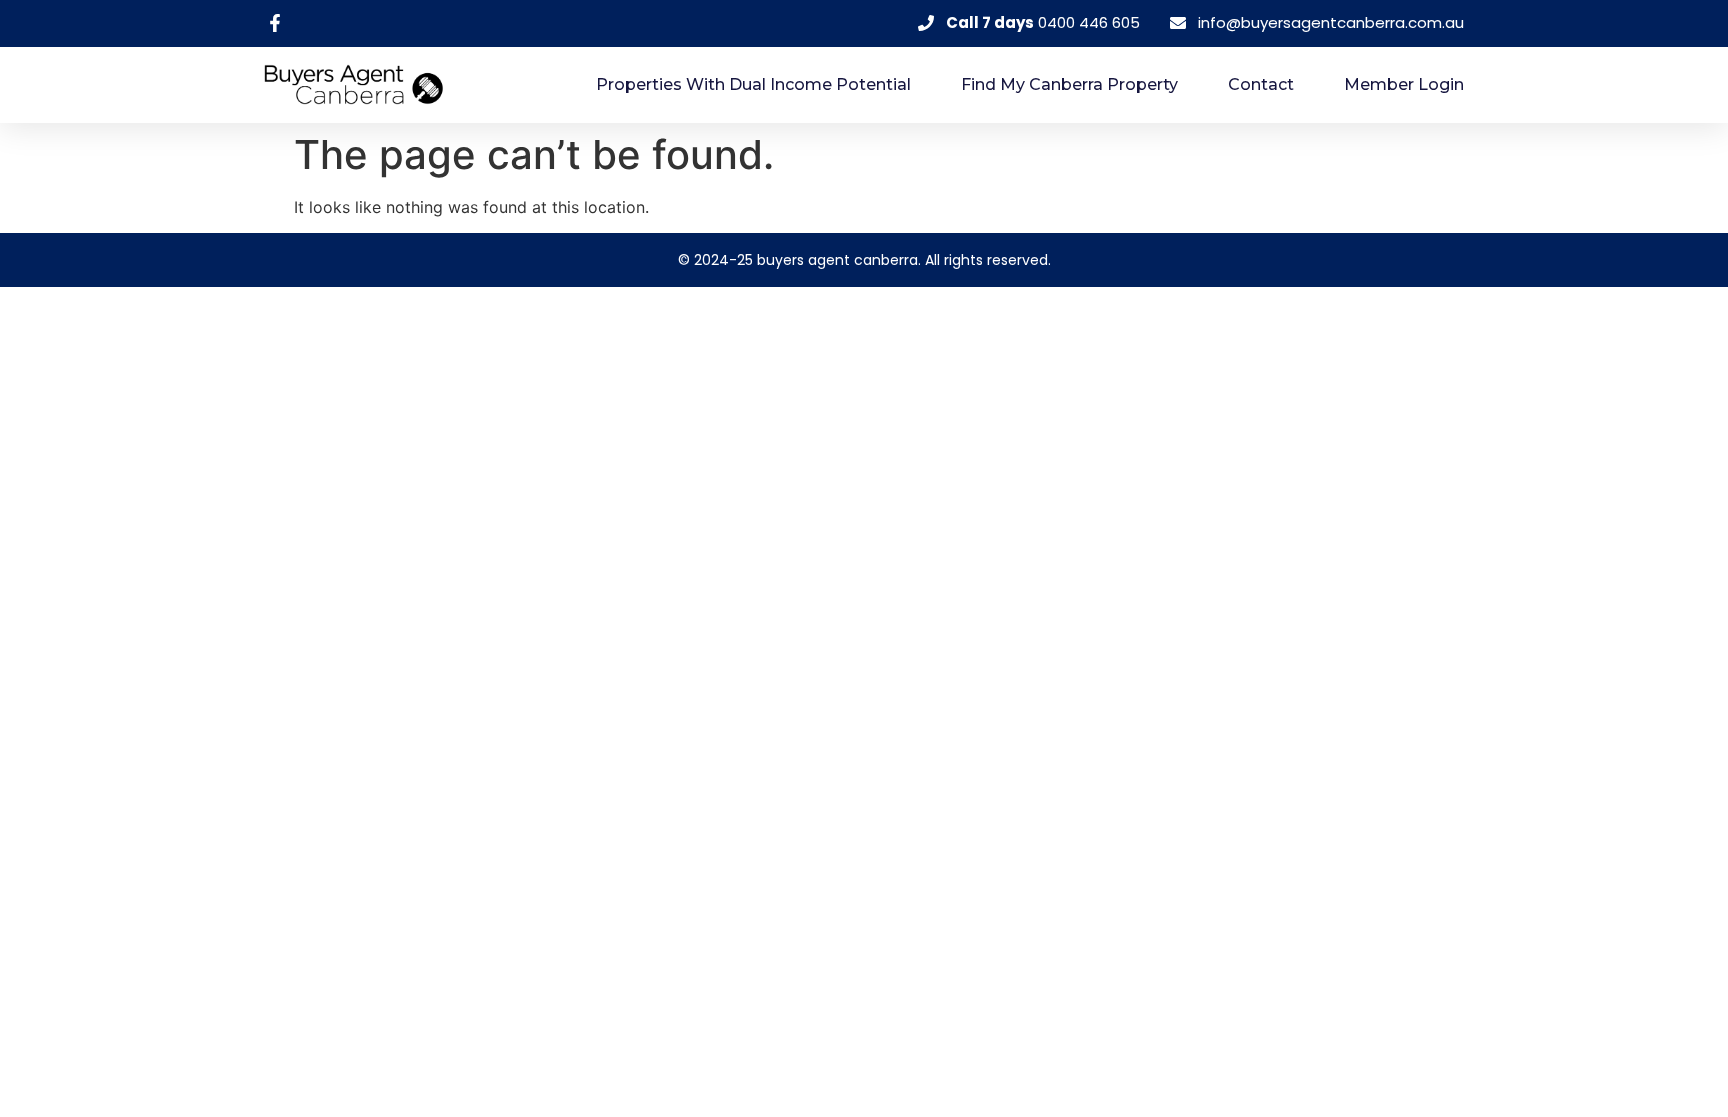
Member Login (1404, 84)
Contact (1261, 84)
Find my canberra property (1069, 84)
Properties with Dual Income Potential (753, 84)
